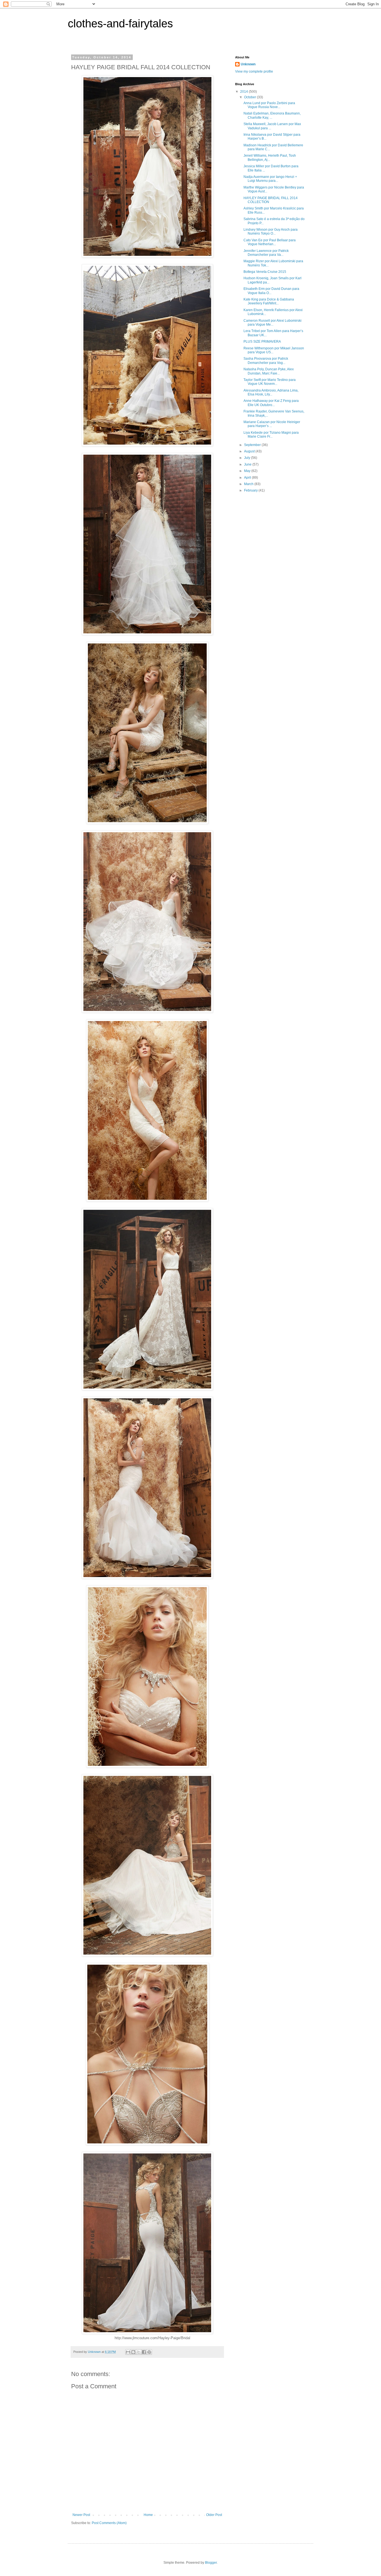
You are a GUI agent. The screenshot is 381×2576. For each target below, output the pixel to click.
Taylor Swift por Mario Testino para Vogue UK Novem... (270, 382)
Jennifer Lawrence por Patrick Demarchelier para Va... (266, 253)
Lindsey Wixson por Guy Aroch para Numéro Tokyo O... (271, 232)
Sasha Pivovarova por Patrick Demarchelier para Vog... (266, 361)
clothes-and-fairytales (120, 23)
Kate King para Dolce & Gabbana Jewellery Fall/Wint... (269, 301)
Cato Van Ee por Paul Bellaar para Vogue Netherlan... (270, 242)
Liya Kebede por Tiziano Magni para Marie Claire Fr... (271, 435)
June (248, 464)
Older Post (214, 2515)
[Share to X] (139, 2352)
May (248, 471)
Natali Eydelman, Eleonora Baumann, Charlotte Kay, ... (272, 115)
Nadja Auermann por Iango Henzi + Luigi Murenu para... (270, 179)
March (249, 484)
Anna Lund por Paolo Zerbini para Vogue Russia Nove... (269, 105)
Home (148, 2515)
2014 (244, 92)
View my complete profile (254, 71)
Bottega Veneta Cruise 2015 (265, 272)
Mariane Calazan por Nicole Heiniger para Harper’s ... (272, 424)
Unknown (248, 64)
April (248, 478)
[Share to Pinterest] (149, 2352)
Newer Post (81, 2515)
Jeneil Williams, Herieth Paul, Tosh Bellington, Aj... (270, 158)
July (248, 458)
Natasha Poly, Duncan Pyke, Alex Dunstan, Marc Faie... (269, 371)
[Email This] (128, 2352)
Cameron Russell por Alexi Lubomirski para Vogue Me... (273, 323)
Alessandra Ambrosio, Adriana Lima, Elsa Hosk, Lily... (271, 392)
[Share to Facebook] (144, 2352)
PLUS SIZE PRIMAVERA (262, 342)
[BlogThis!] (133, 2352)
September (253, 445)
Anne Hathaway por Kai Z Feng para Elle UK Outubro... (271, 403)
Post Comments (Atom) (109, 2523)
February (251, 490)
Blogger (211, 2563)
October (250, 97)
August (250, 451)
